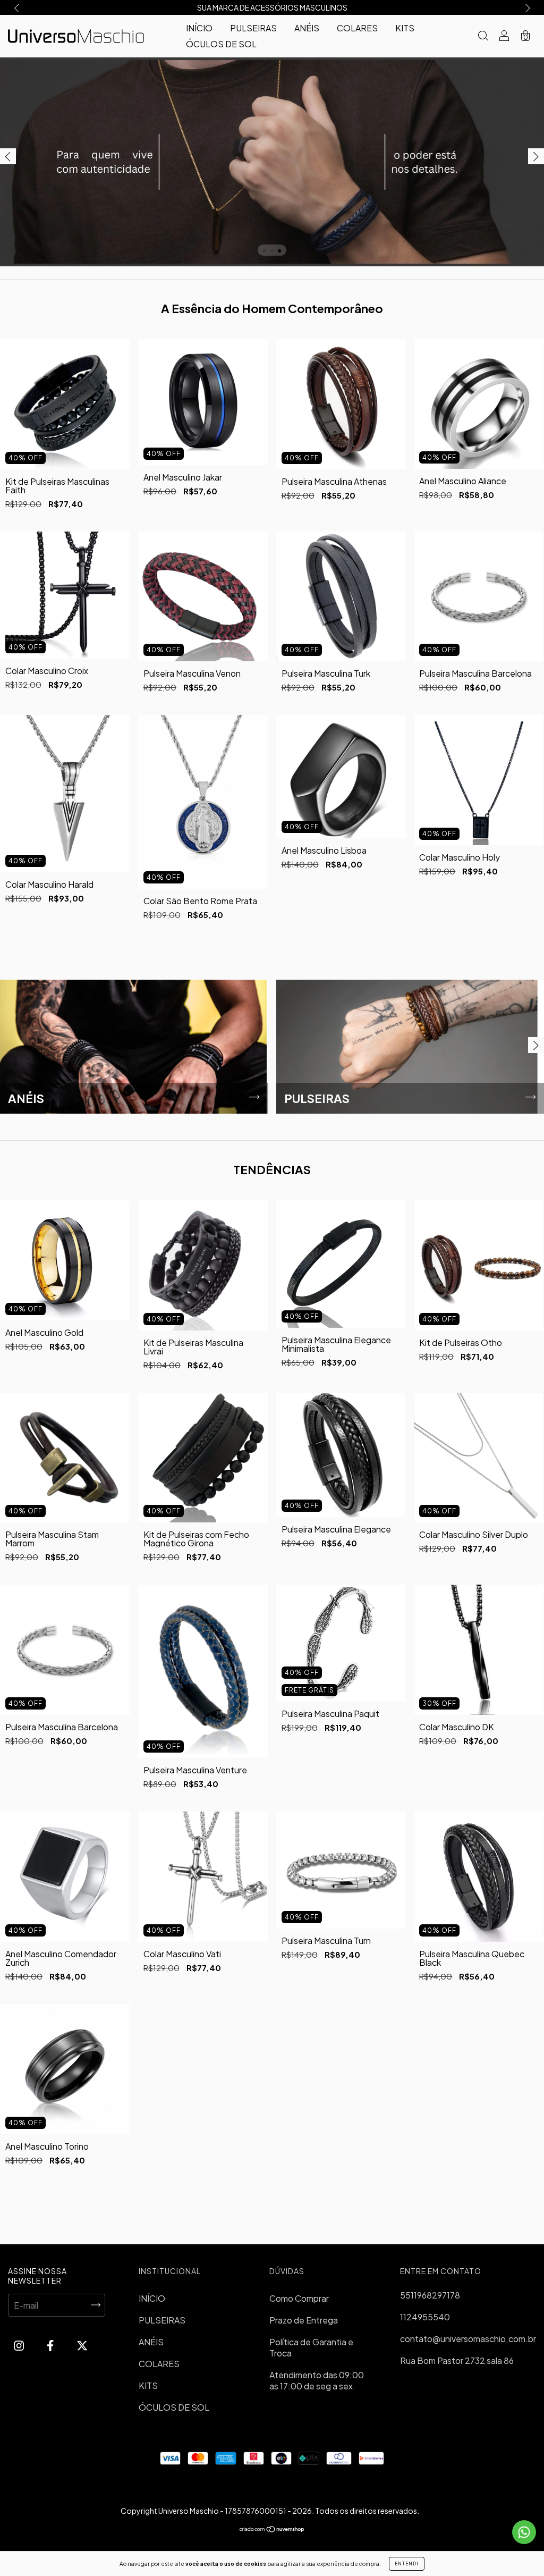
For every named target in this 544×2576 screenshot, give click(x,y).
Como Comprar (299, 2298)
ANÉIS (307, 28)
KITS (405, 28)
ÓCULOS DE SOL (221, 44)
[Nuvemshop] (272, 2529)
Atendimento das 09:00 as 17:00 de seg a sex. (317, 2380)
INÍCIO (199, 28)
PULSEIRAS (253, 28)
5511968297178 (430, 2295)
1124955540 (425, 2317)
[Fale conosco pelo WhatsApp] (524, 2532)
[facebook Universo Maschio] (51, 2346)
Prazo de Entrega (304, 2320)
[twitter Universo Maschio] (82, 2346)
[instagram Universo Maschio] (20, 2346)
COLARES (357, 28)
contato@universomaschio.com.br (468, 2339)
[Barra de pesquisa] (483, 36)
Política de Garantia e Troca (311, 2347)
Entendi (407, 2564)
